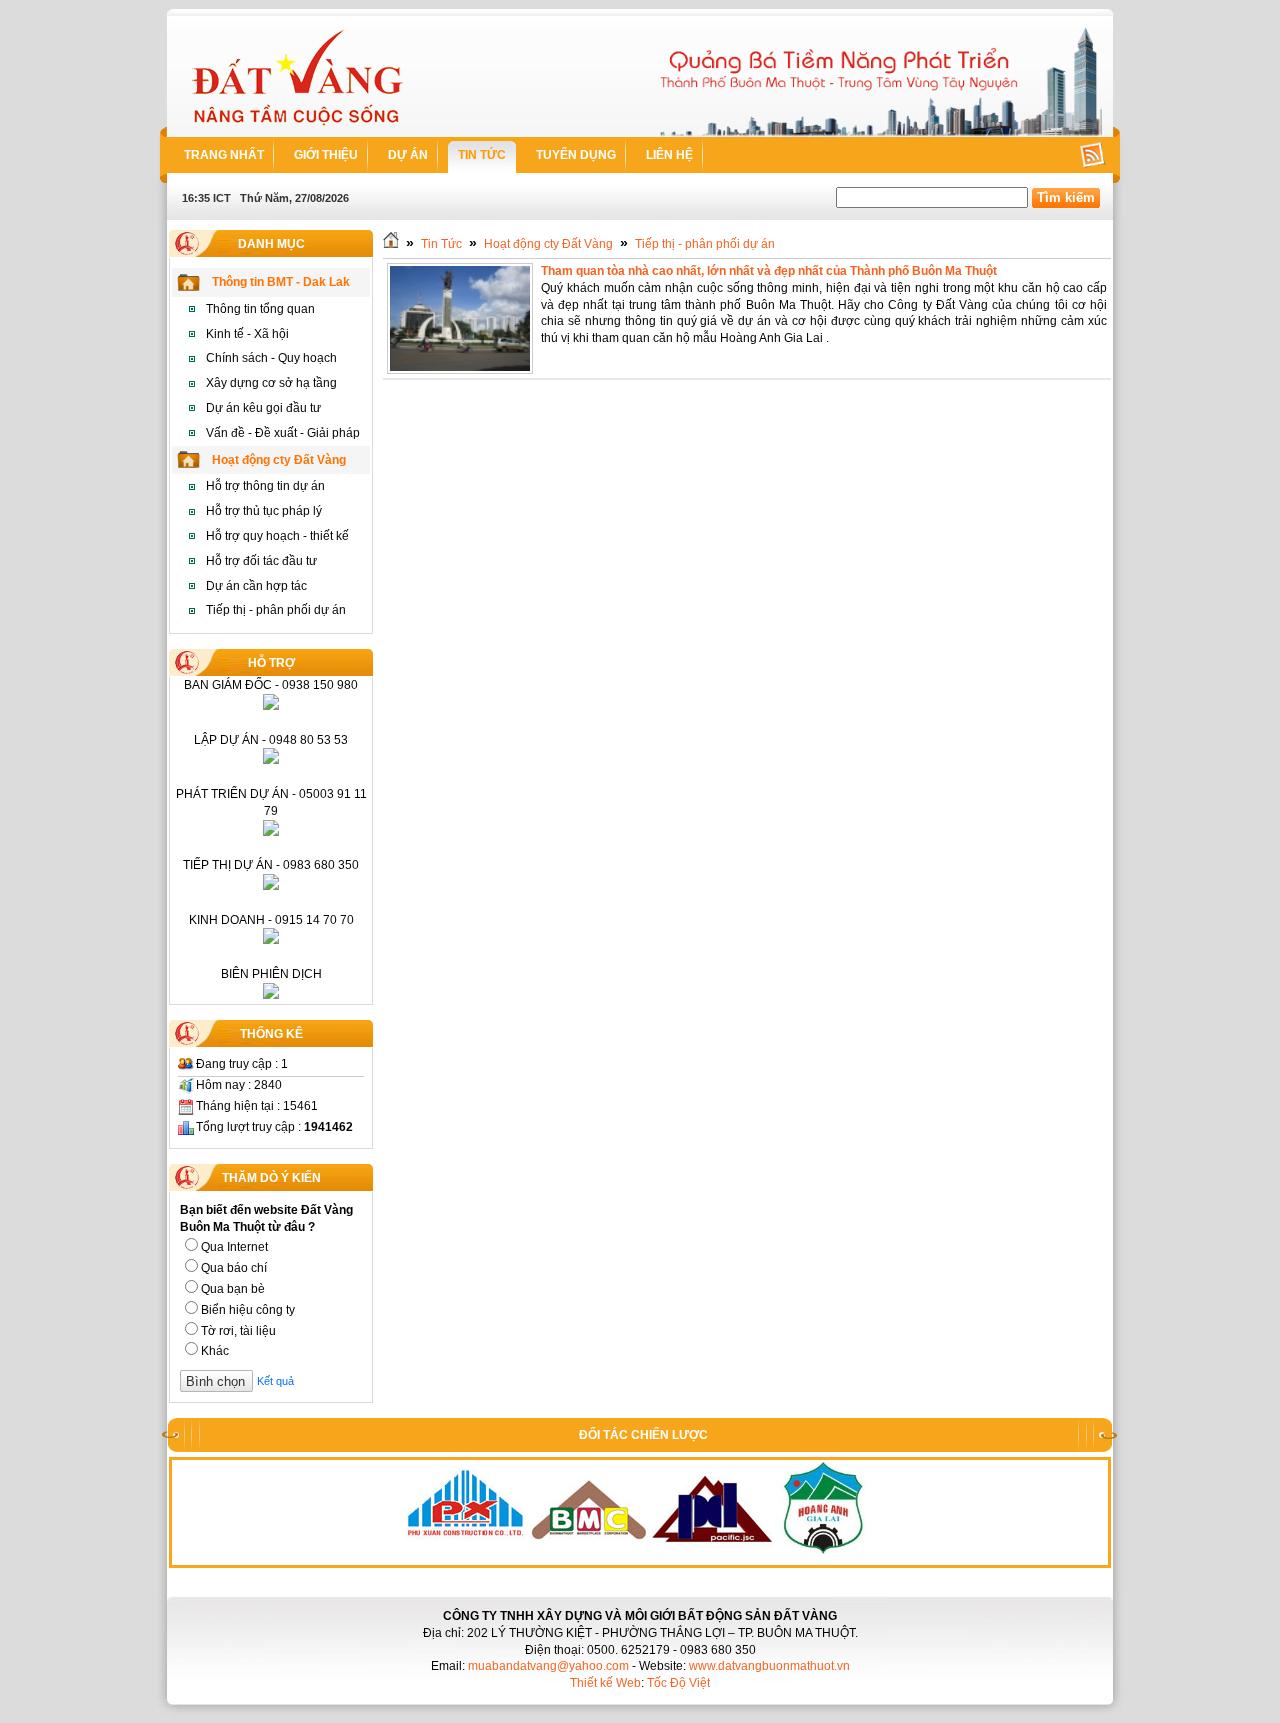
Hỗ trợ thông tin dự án (265, 486)
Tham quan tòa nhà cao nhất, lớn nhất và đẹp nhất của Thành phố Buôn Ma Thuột (769, 271)
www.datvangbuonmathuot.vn (769, 1666)
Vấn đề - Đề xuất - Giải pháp (283, 433)
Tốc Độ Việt (678, 1683)
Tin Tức (441, 244)
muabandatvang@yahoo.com (548, 1666)
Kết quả (275, 1381)
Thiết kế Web (605, 1683)
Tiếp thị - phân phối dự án (276, 610)
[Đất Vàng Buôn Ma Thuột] (298, 76)
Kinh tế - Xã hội (247, 334)
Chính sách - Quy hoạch (271, 358)
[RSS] (1078, 155)
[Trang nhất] (391, 244)
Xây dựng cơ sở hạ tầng (271, 383)
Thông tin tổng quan (260, 309)
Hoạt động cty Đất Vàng (279, 460)
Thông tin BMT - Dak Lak (281, 282)
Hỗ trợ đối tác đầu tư (261, 561)
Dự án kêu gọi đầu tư (263, 408)
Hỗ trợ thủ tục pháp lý (264, 511)
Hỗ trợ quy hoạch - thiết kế (277, 536)
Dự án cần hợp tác (256, 586)
